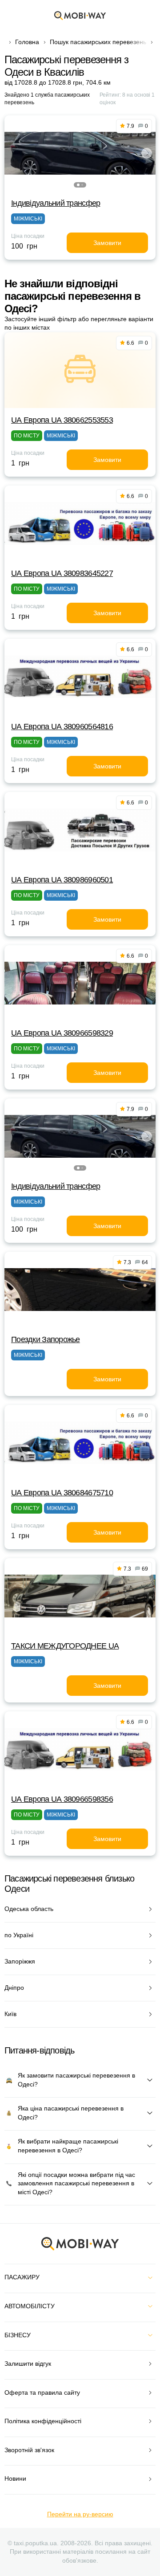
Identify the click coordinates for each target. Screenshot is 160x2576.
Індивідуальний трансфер (56, 203)
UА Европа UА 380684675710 (62, 1493)
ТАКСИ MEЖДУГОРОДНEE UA (65, 1646)
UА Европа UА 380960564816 (62, 727)
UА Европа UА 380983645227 (62, 573)
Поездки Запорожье (46, 1339)
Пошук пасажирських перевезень (98, 42)
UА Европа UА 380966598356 (62, 1799)
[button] (78, 185)
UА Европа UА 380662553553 (62, 420)
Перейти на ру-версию (80, 2514)
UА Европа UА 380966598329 (62, 1033)
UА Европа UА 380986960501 (62, 880)
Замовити (107, 243)
